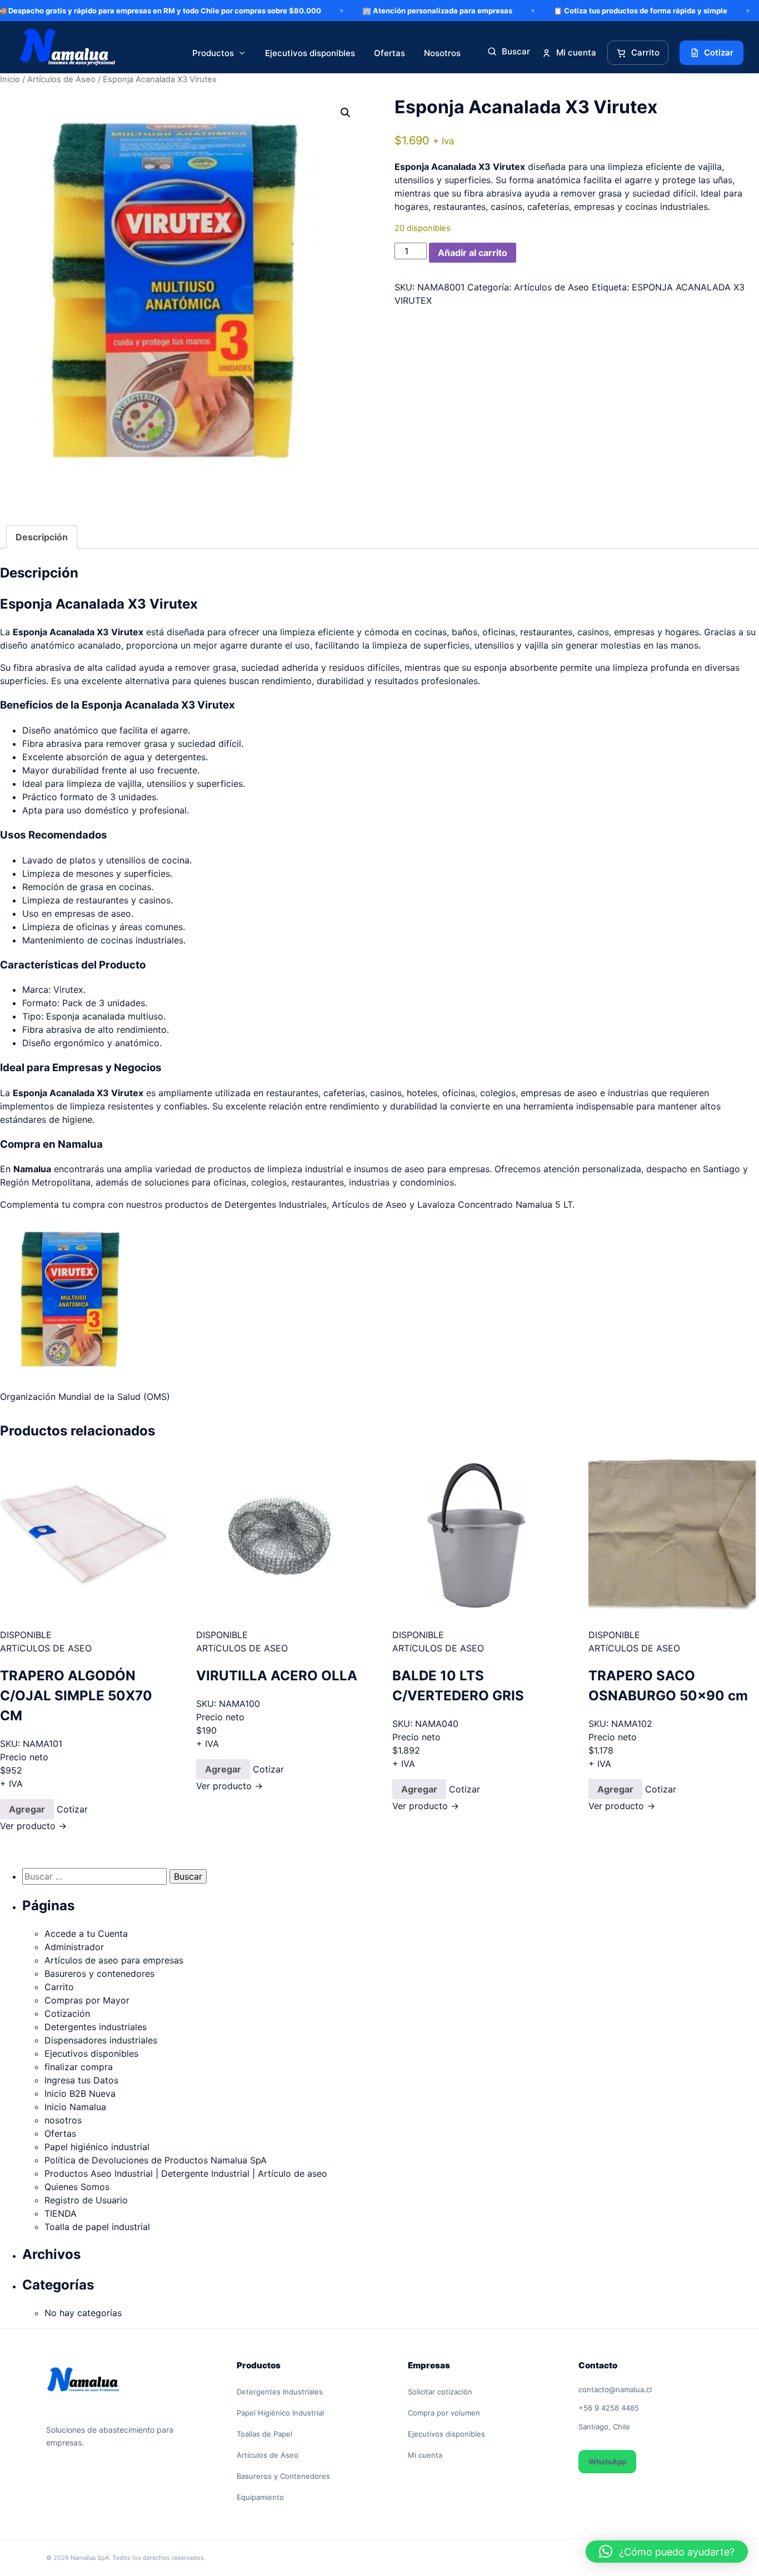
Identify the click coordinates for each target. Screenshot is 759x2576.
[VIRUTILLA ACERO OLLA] (280, 1536)
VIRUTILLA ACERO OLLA (277, 1676)
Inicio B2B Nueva (80, 2093)
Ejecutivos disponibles (310, 53)
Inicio (10, 79)
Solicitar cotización (440, 2392)
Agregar (27, 1809)
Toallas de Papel (264, 2434)
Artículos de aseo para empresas (114, 1960)
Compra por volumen (444, 2413)
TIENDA (61, 2213)
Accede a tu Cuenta (86, 1934)
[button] (346, 113)
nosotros (63, 2120)
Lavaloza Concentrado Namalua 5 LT (495, 1204)
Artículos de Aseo (551, 287)
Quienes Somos (77, 2187)
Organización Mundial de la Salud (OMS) (85, 1397)
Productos (213, 53)
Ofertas (390, 53)
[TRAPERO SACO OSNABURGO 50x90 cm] (672, 1536)
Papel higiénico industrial (97, 2147)
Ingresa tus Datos (81, 2080)
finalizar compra (79, 2067)
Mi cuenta (425, 2455)
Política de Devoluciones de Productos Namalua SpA (156, 2160)
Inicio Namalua (75, 2107)
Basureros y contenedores (99, 1974)
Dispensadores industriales (101, 2040)
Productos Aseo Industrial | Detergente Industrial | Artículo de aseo (186, 2173)
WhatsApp (607, 2462)
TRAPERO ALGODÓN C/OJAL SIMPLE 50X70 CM (76, 1696)
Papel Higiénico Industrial (280, 2413)
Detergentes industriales (96, 2027)
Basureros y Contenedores (283, 2476)
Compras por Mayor (87, 2000)
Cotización (67, 2013)
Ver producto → (33, 1826)
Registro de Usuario (86, 2200)
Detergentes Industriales (276, 1204)
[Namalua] (68, 53)
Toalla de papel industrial (97, 2227)
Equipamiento (260, 2497)
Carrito (59, 1987)
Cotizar (72, 1809)
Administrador (74, 1947)
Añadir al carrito (473, 253)
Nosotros (442, 53)
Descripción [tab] (42, 537)
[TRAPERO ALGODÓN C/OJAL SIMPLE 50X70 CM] (84, 1536)
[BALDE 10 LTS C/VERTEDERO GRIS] (476, 1536)
